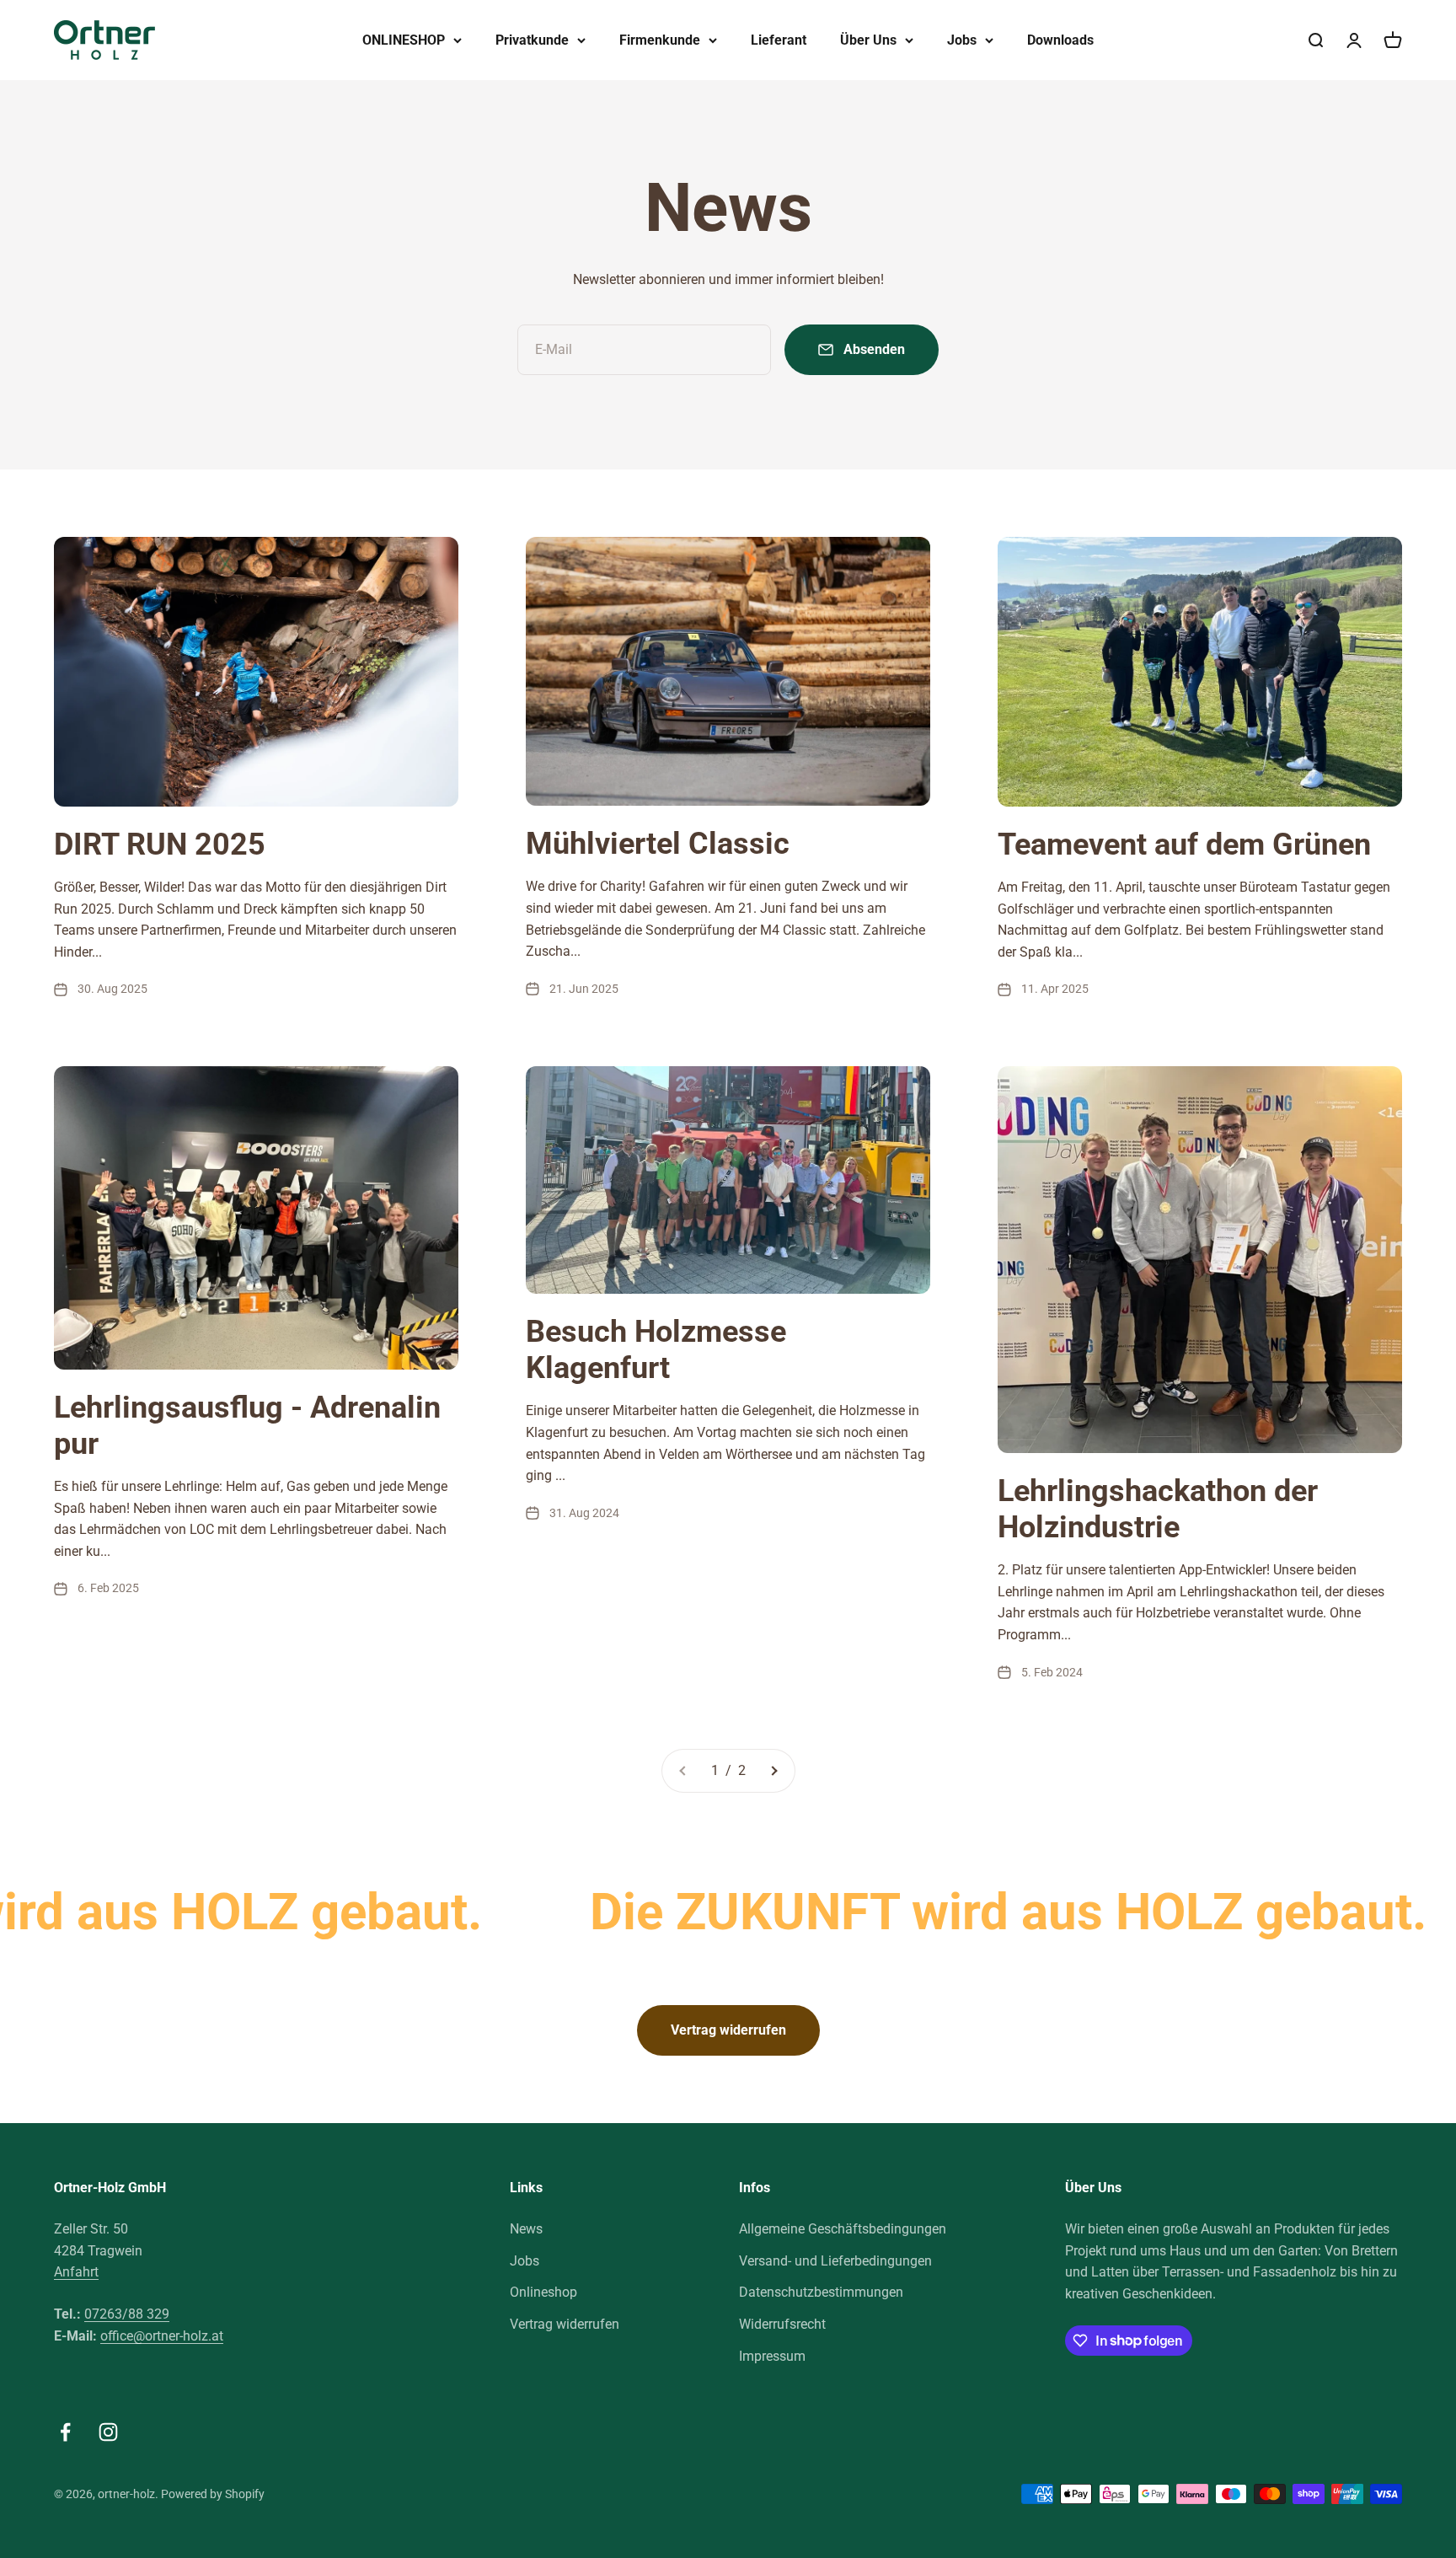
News (526, 2229)
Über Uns (868, 40)
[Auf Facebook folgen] (65, 2432)
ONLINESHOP (404, 40)
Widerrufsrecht (782, 2324)
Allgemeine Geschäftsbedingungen (843, 2229)
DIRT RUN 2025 (160, 845)
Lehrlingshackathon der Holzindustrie (1158, 1509)
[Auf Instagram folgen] (108, 2432)
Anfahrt (76, 2272)
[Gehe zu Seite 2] (773, 1771)
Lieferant (779, 40)
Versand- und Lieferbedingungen (835, 2261)
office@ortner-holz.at (162, 2336)
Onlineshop (543, 2292)
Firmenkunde (660, 40)
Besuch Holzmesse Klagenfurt (656, 1350)
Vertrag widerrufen (728, 2030)
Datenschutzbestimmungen (821, 2292)
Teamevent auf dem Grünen (1184, 845)
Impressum (772, 2356)
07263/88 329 (127, 2314)
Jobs (962, 40)
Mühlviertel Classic (658, 844)
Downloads (1060, 40)
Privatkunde (532, 40)
